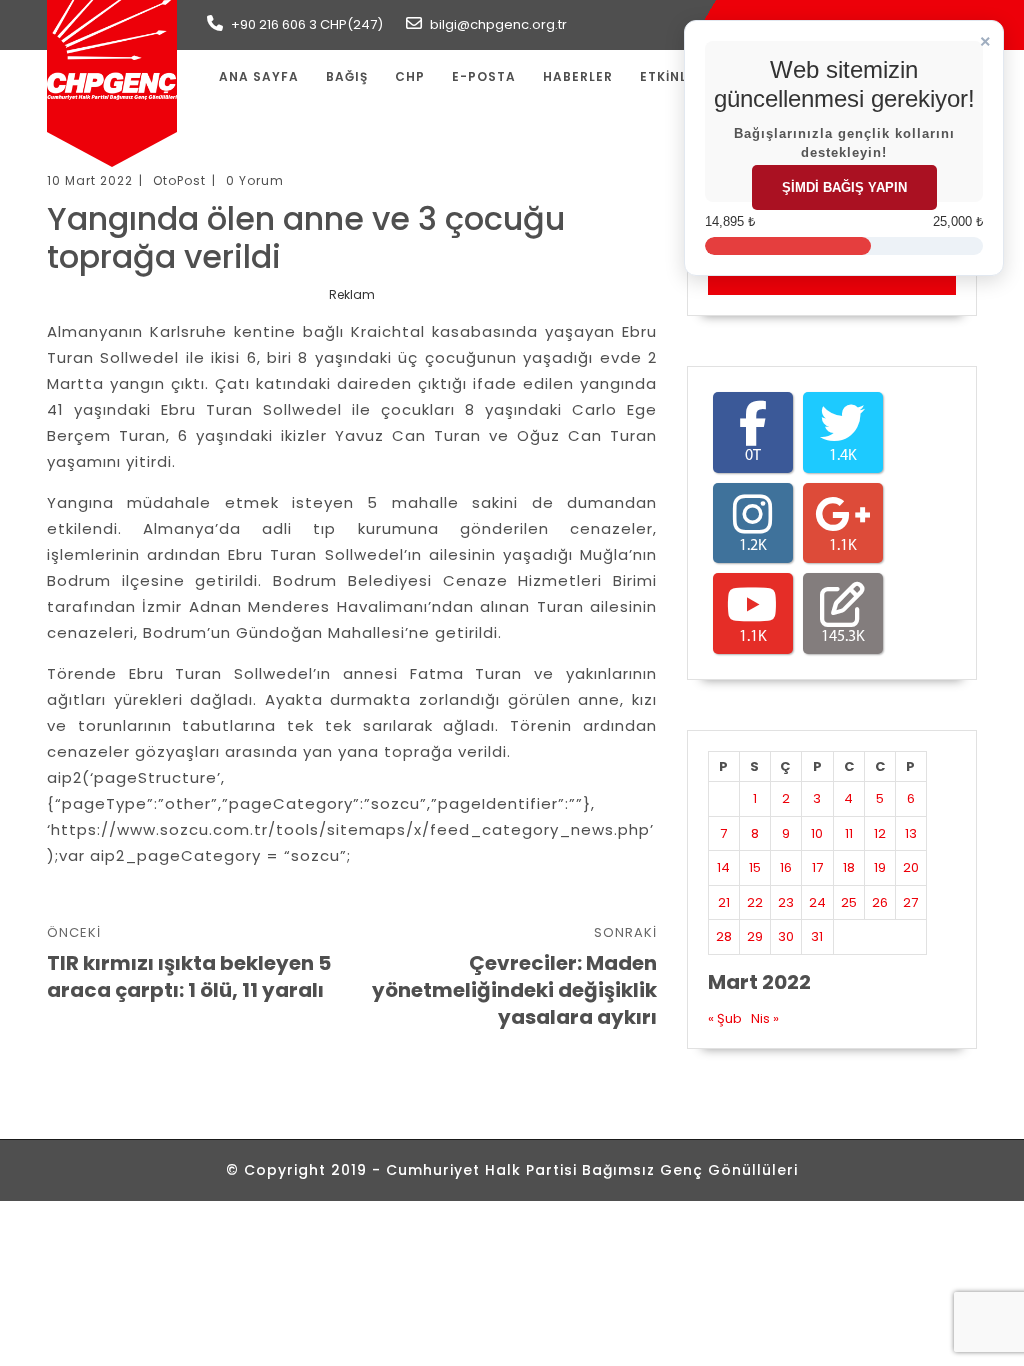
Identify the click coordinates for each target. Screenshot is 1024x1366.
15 (755, 867)
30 (786, 936)
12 (880, 833)
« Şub (725, 1018)
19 (880, 867)
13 (911, 833)
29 (755, 936)
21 (724, 902)
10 (817, 833)
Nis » (765, 1018)
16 (786, 867)
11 (849, 833)
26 (880, 902)
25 (849, 902)
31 (817, 936)
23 (786, 902)
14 (723, 867)
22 (755, 902)
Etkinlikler (682, 76)
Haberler (578, 76)
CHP (410, 76)
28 (724, 936)
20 (911, 867)
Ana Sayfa (259, 76)
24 (817, 902)
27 (910, 902)
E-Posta (484, 76)
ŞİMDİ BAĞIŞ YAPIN (844, 187)
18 (849, 867)
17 (817, 867)
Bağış (347, 76)
